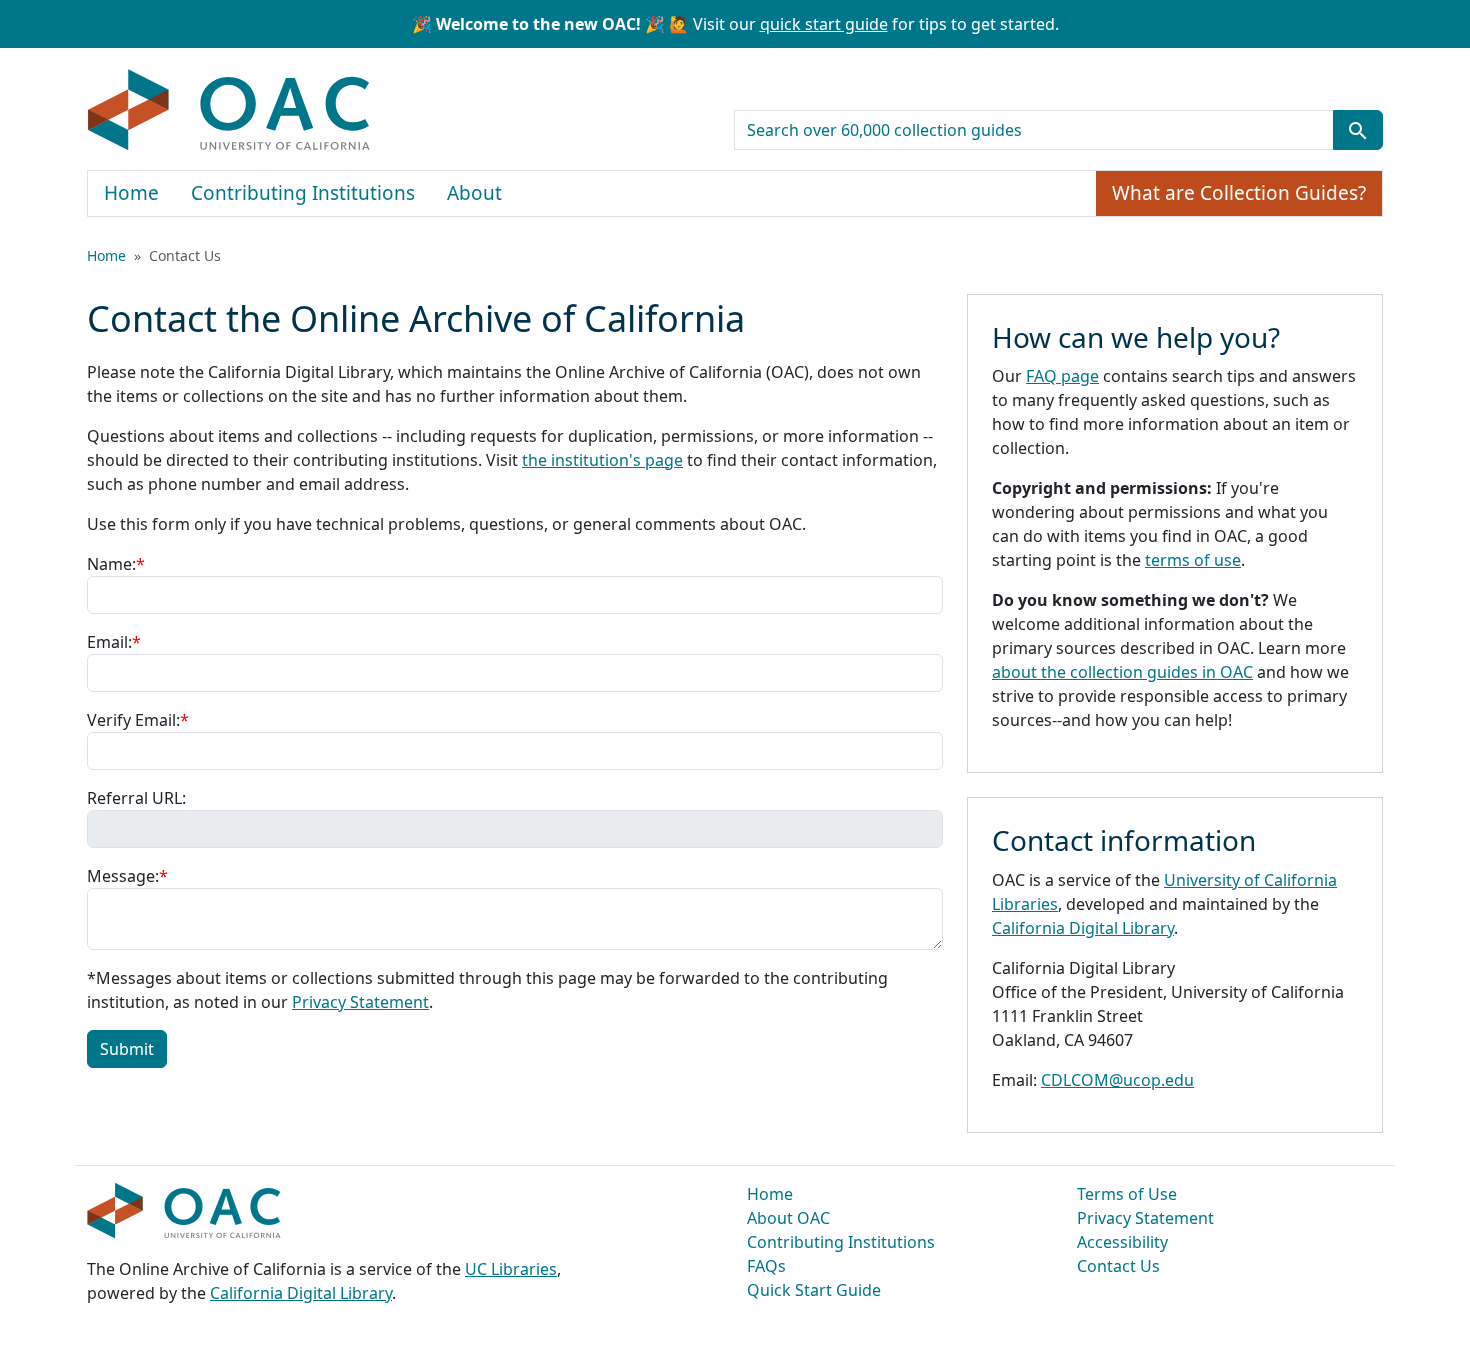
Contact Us (1118, 1266)
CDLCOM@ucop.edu (1117, 1080)
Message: (127, 876)
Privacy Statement (360, 1002)
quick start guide (824, 24)
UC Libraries (511, 1269)
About (474, 193)
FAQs (766, 1266)
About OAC (788, 1218)
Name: (116, 564)
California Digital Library (1083, 928)
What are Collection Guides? (1239, 193)
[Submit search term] (1358, 130)
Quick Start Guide (814, 1290)
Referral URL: (136, 798)
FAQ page (1062, 376)
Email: (114, 642)
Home (131, 193)
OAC (229, 111)
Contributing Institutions (303, 193)
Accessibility (1122, 1242)
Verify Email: (138, 720)
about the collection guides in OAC (1122, 672)
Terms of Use (1127, 1194)
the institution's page (602, 460)
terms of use (1193, 560)
